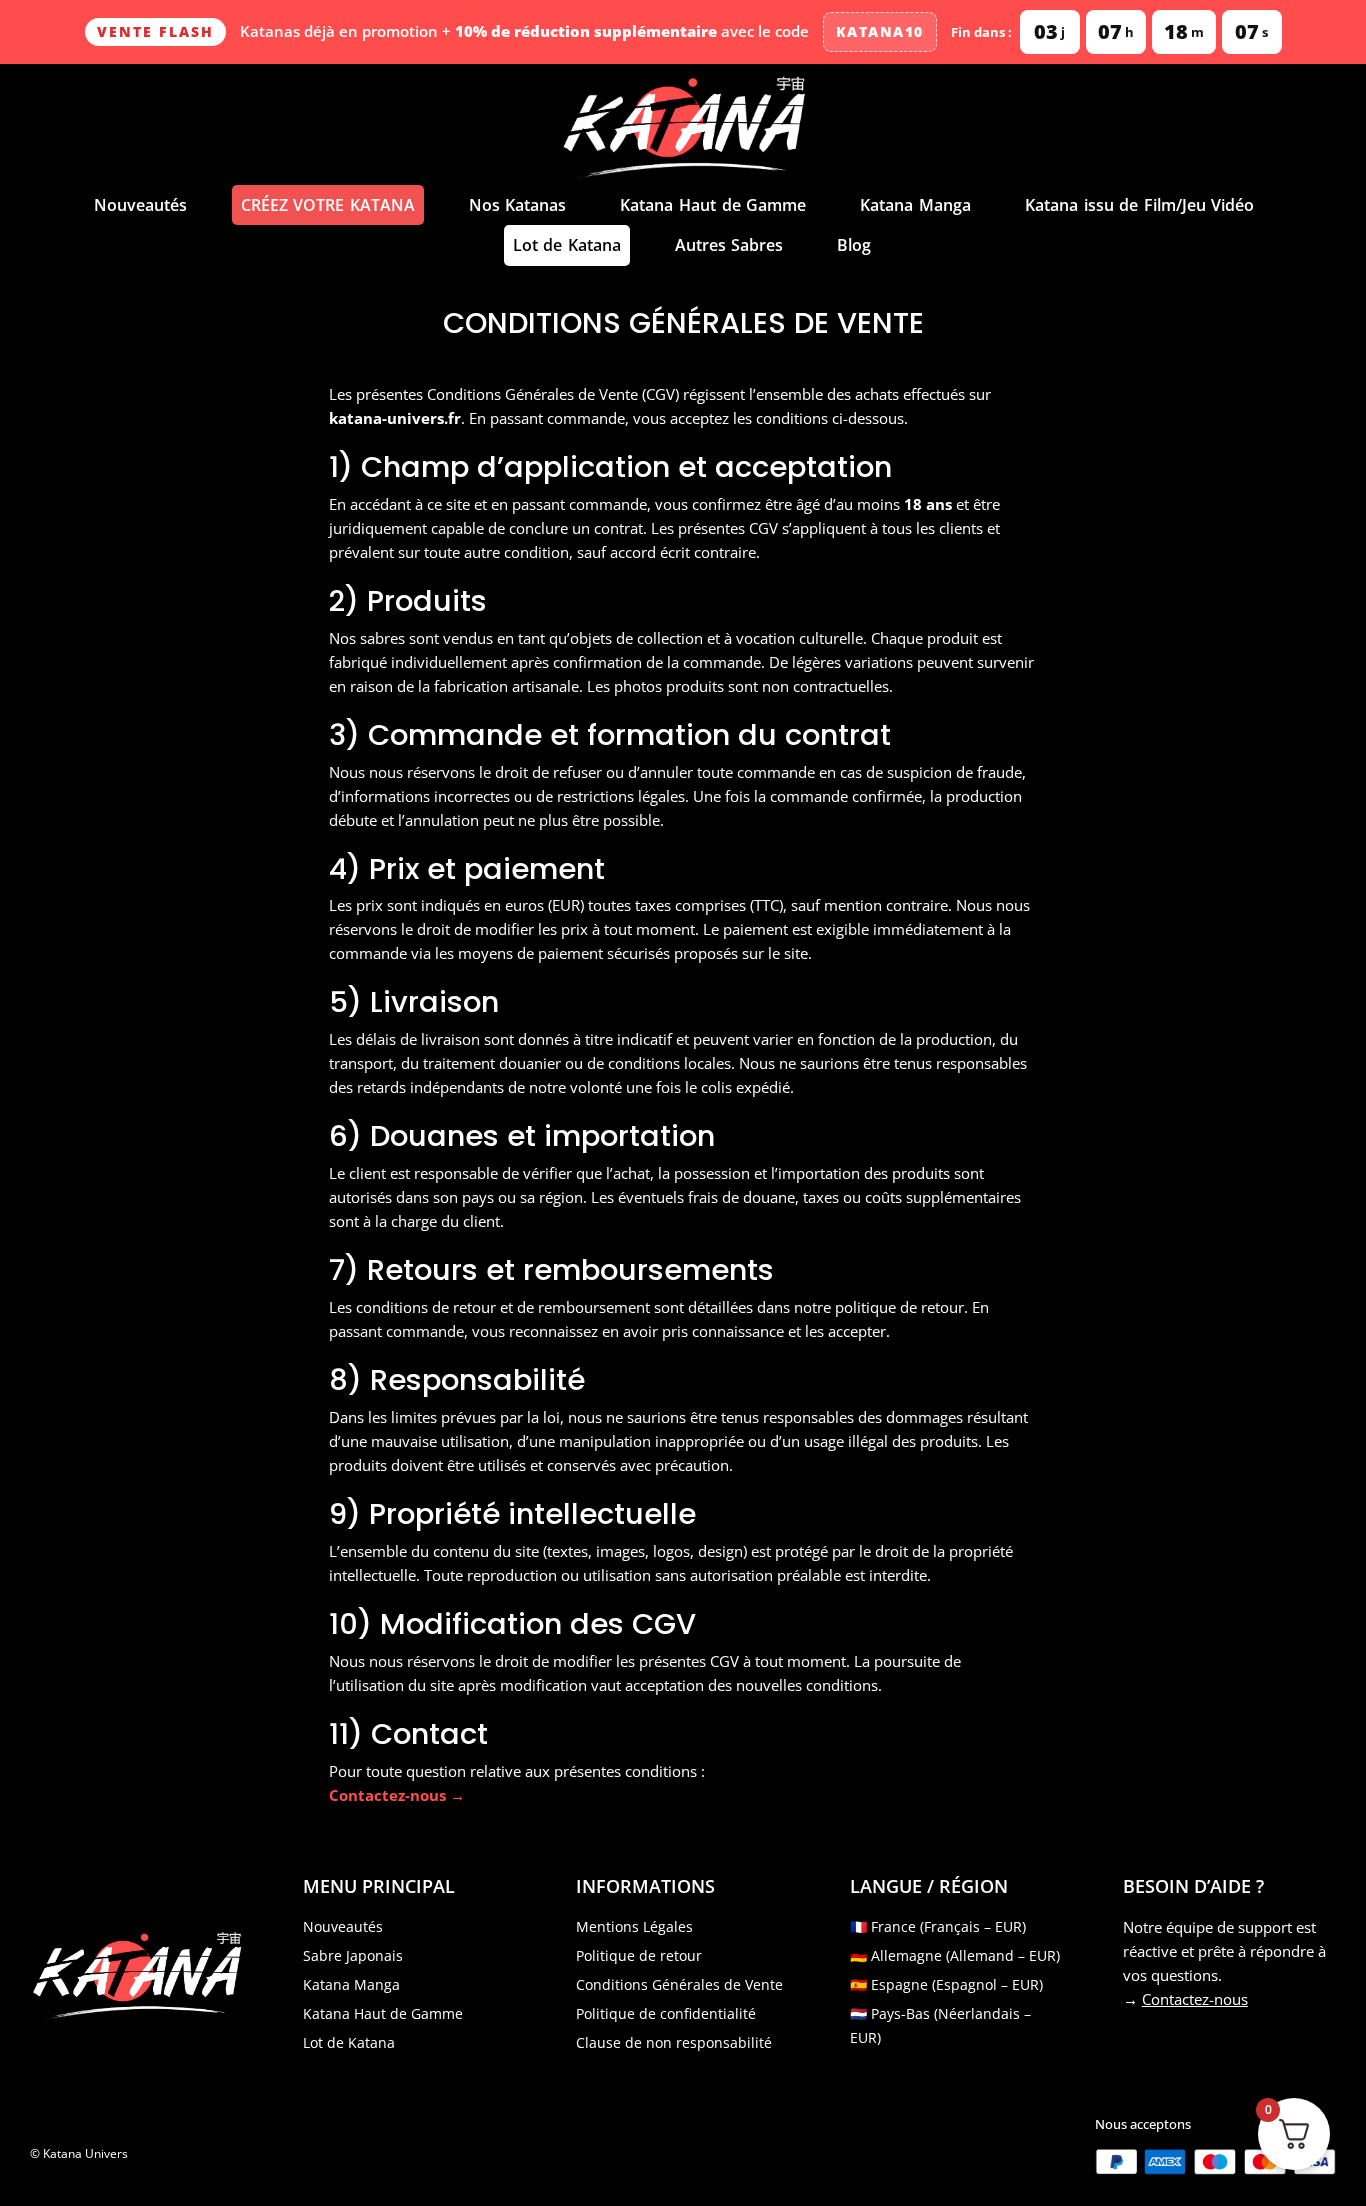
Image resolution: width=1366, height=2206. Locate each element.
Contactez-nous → (397, 1795)
